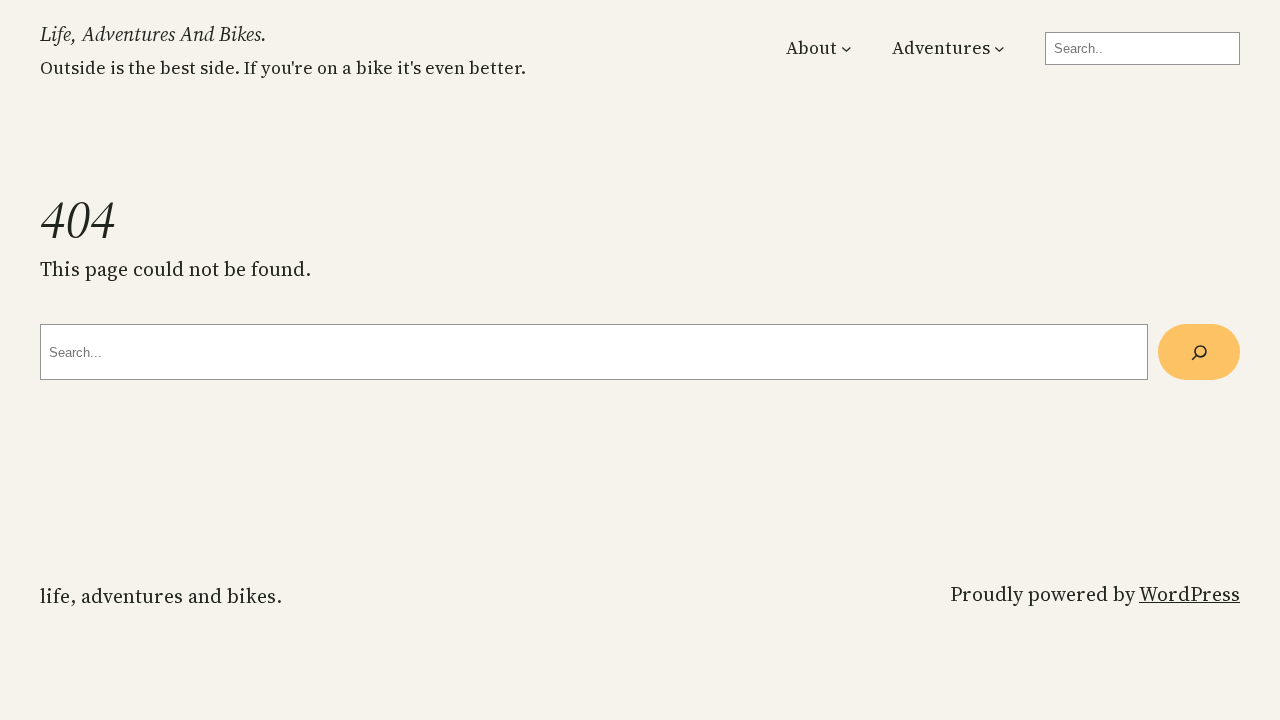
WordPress (1189, 594)
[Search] (1199, 351)
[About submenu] (846, 48)
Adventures (941, 48)
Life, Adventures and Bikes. (153, 34)
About (811, 48)
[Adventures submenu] (999, 48)
